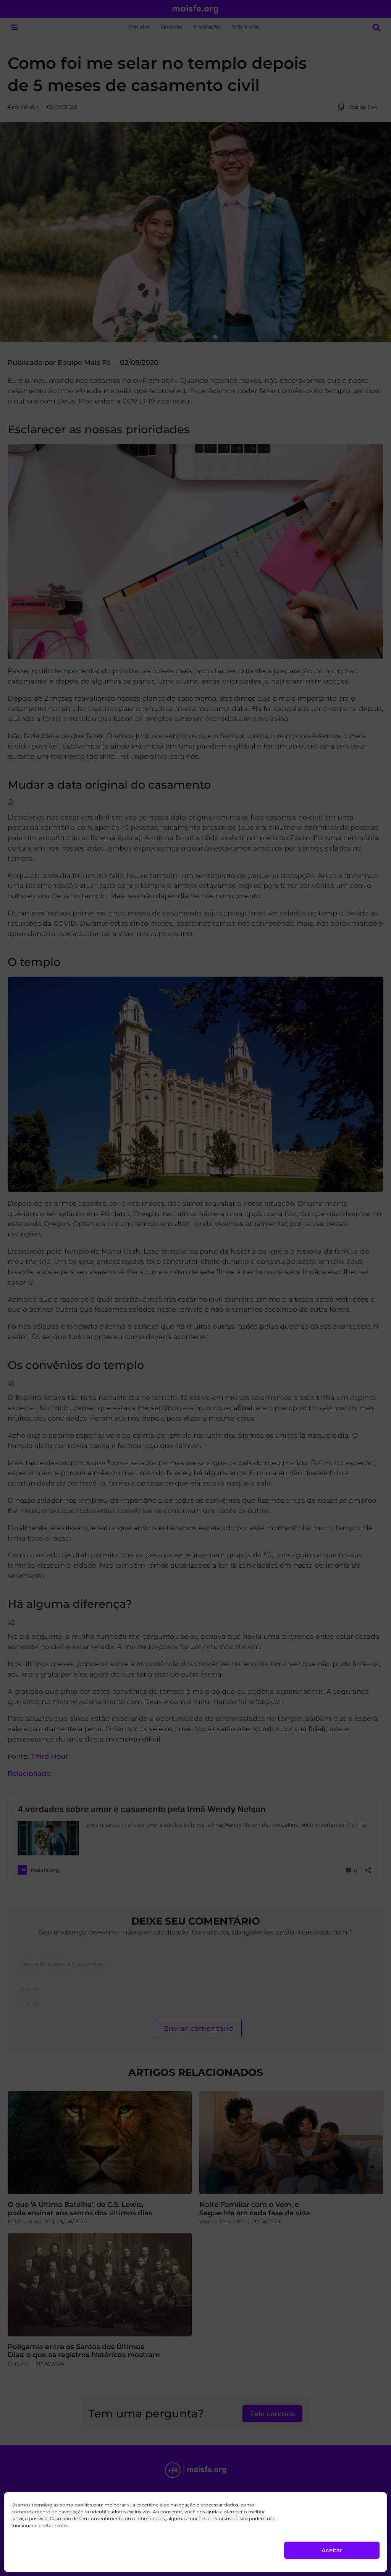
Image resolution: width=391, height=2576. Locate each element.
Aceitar (332, 2550)
